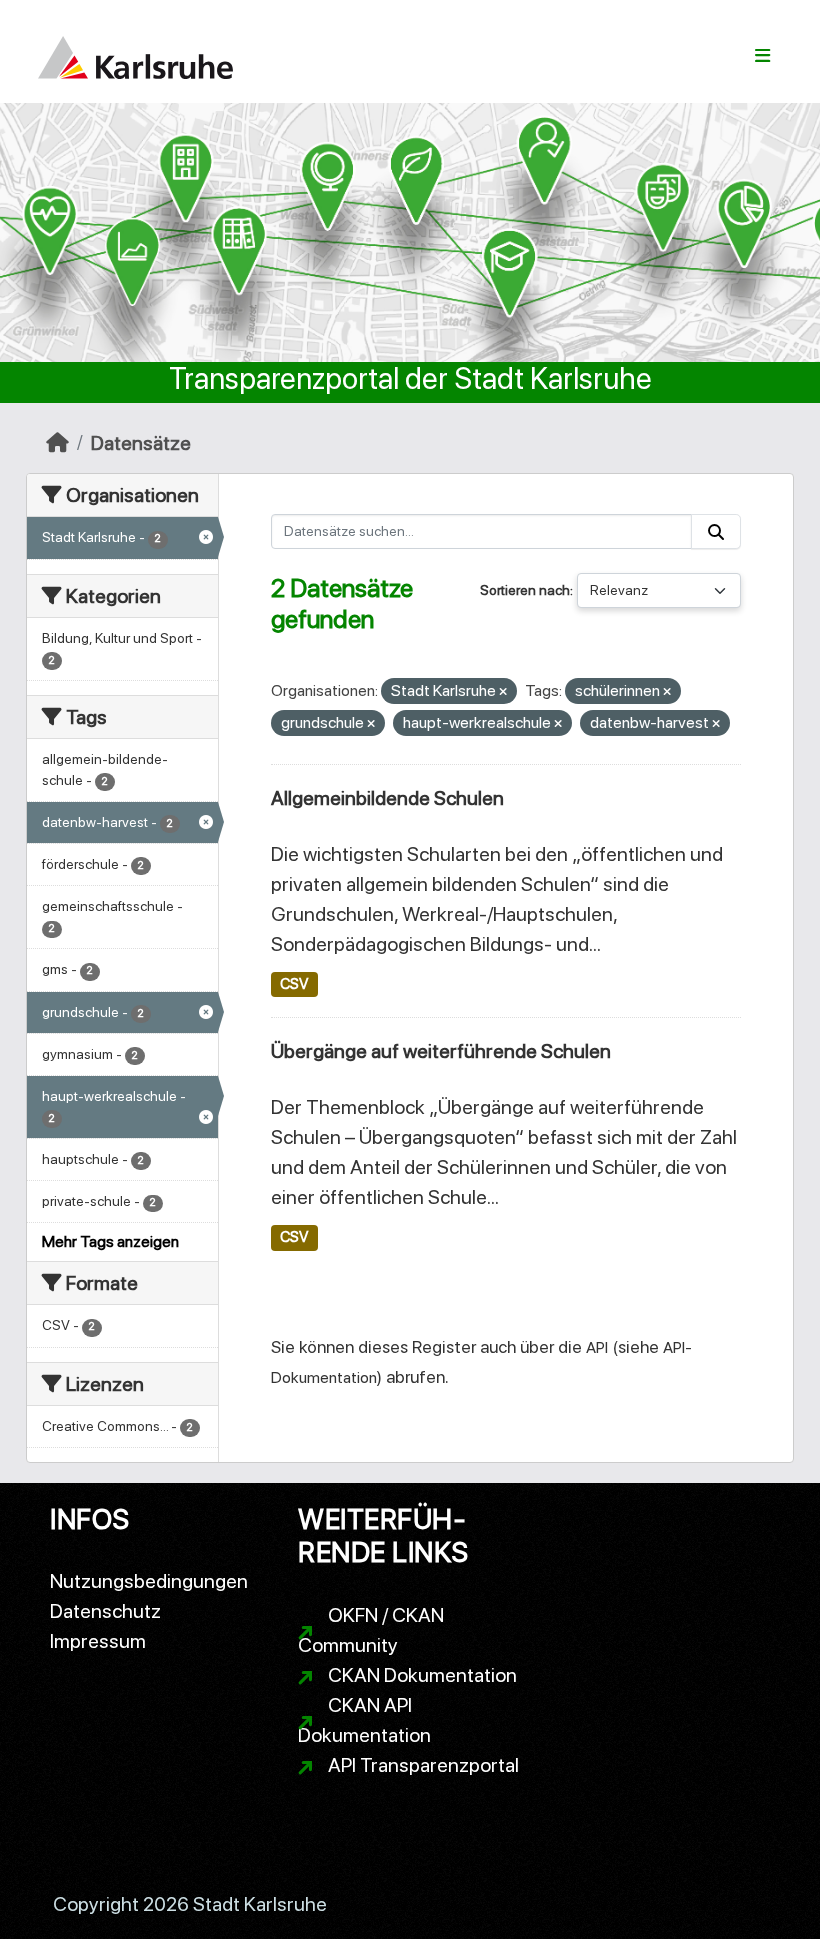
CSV (294, 984)
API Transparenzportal (423, 1765)
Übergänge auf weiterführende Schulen (441, 1051)
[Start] (57, 443)
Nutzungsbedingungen (149, 1581)
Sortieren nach (525, 590)
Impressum (98, 1641)
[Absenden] (716, 531)
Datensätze (141, 443)
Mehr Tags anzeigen (110, 1241)
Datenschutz (105, 1611)
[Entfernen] (503, 692)
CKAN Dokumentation (422, 1675)
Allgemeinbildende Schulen (387, 798)
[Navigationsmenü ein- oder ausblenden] (762, 56)
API (597, 1347)
